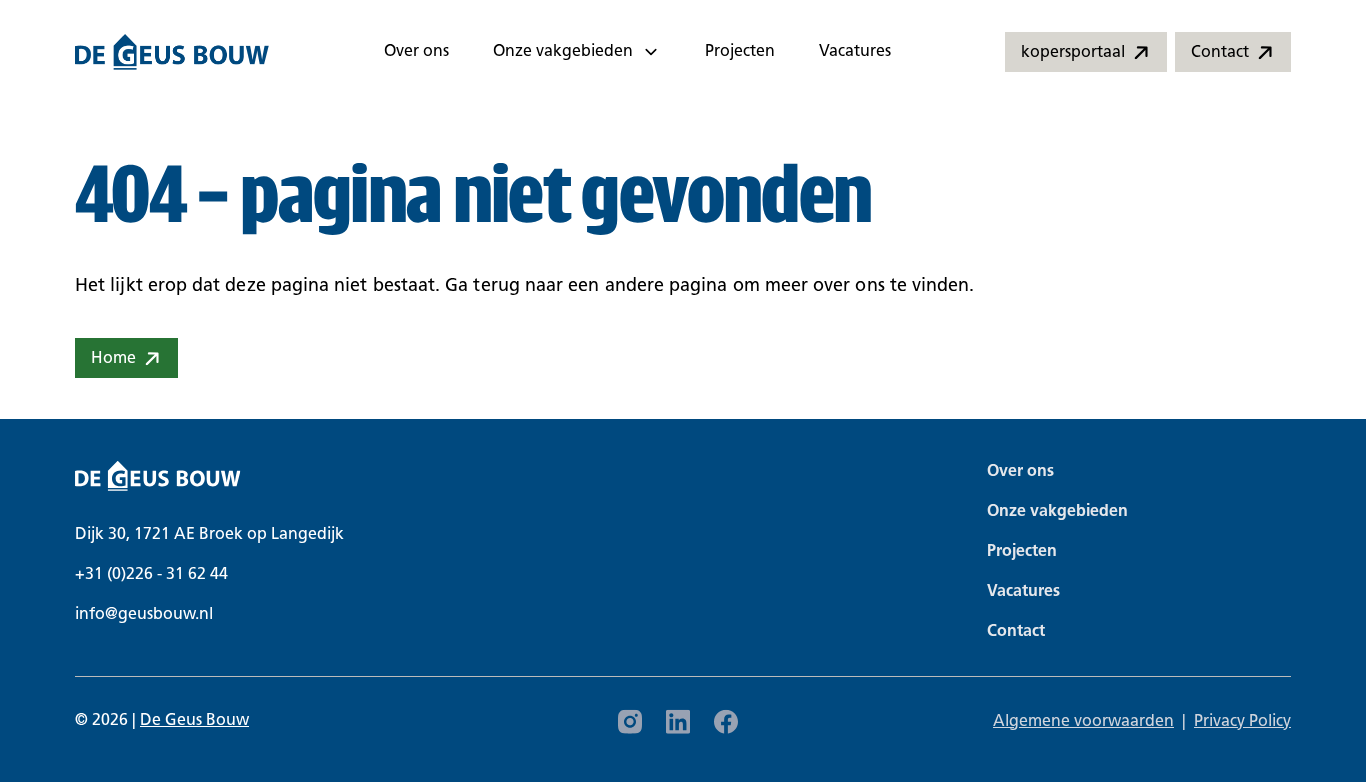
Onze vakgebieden (563, 52)
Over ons (416, 52)
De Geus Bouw (194, 721)
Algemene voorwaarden (1083, 722)
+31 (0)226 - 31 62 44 (151, 575)
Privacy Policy (1242, 722)
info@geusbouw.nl (144, 615)
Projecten (740, 52)
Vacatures (855, 52)
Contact (1016, 632)
